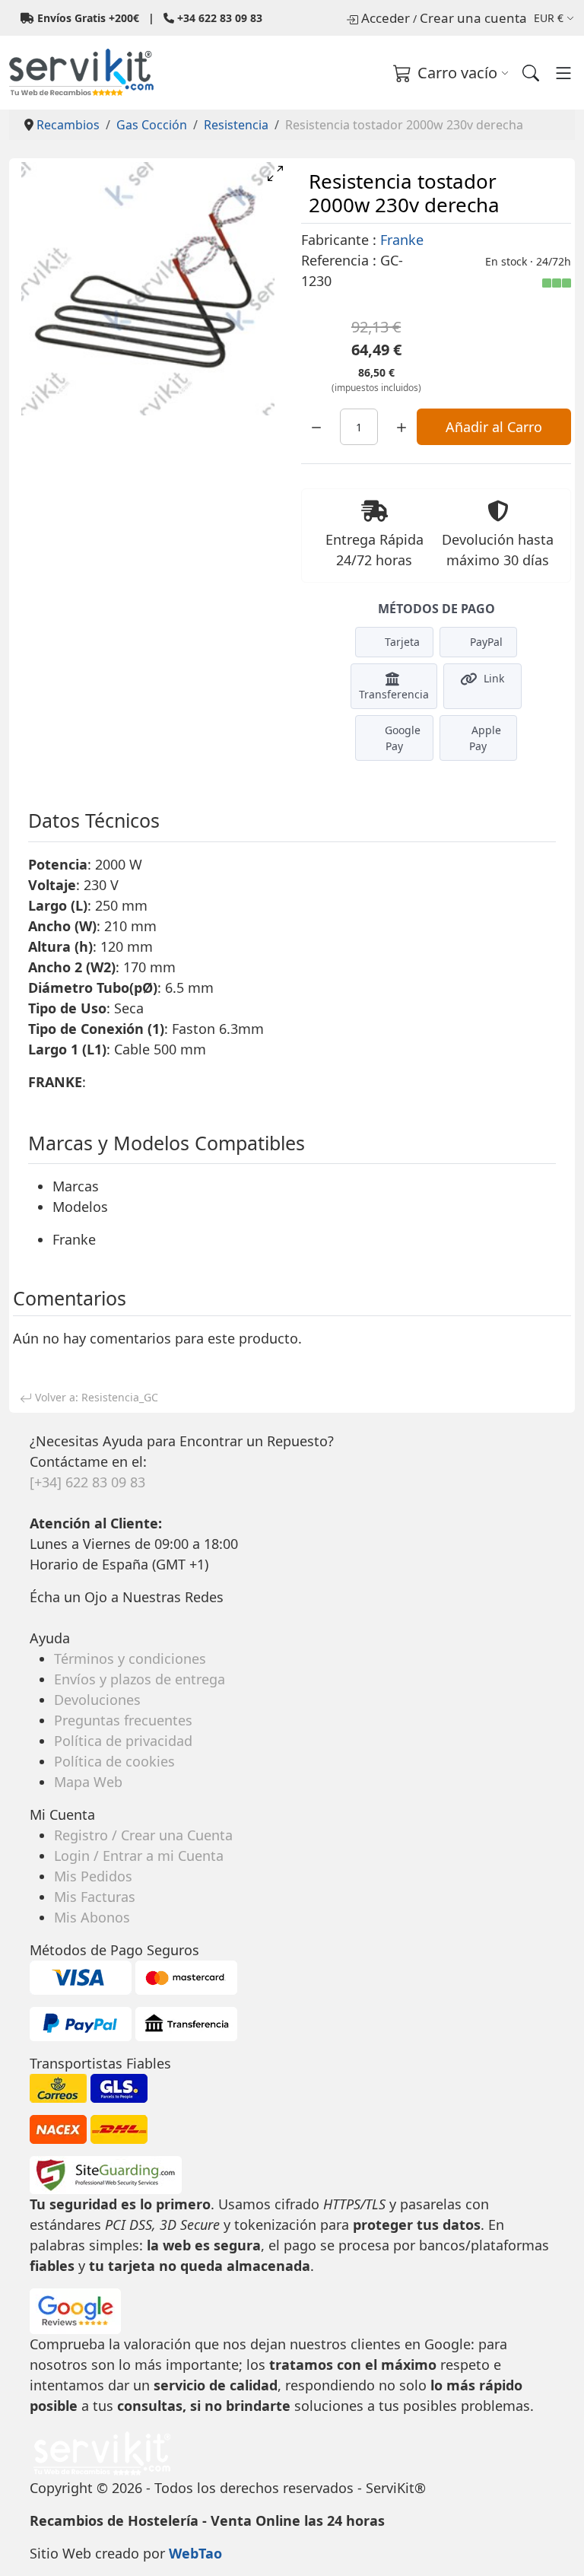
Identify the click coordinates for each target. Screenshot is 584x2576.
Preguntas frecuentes (123, 1720)
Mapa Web (88, 1782)
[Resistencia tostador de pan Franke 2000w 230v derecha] (148, 289)
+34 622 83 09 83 (220, 18)
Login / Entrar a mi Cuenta (139, 1856)
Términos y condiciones (130, 1658)
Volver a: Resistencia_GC (95, 1397)
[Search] (531, 73)
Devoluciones (97, 1700)
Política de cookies (114, 1761)
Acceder (386, 18)
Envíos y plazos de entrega (140, 1679)
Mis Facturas (95, 1897)
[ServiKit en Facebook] (32, 1617)
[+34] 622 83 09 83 (87, 1482)
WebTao (195, 2553)
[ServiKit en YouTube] (39, 1617)
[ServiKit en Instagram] (35, 1617)
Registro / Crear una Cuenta (143, 1835)
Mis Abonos (92, 1917)
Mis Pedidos (93, 1876)
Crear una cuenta (473, 18)
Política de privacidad (123, 1741)
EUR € (549, 18)
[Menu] (563, 73)
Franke (402, 240)
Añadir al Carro (494, 427)
